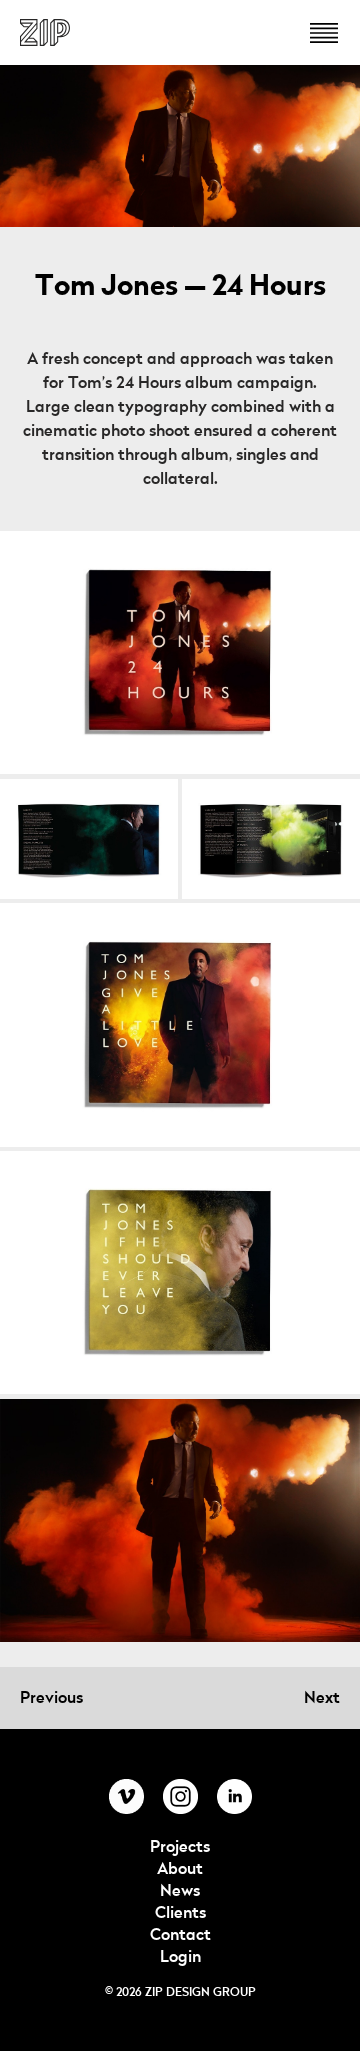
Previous (51, 1698)
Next (322, 1698)
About (180, 1869)
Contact (180, 1935)
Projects (180, 1847)
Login (180, 1957)
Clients (180, 1913)
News (180, 1891)
